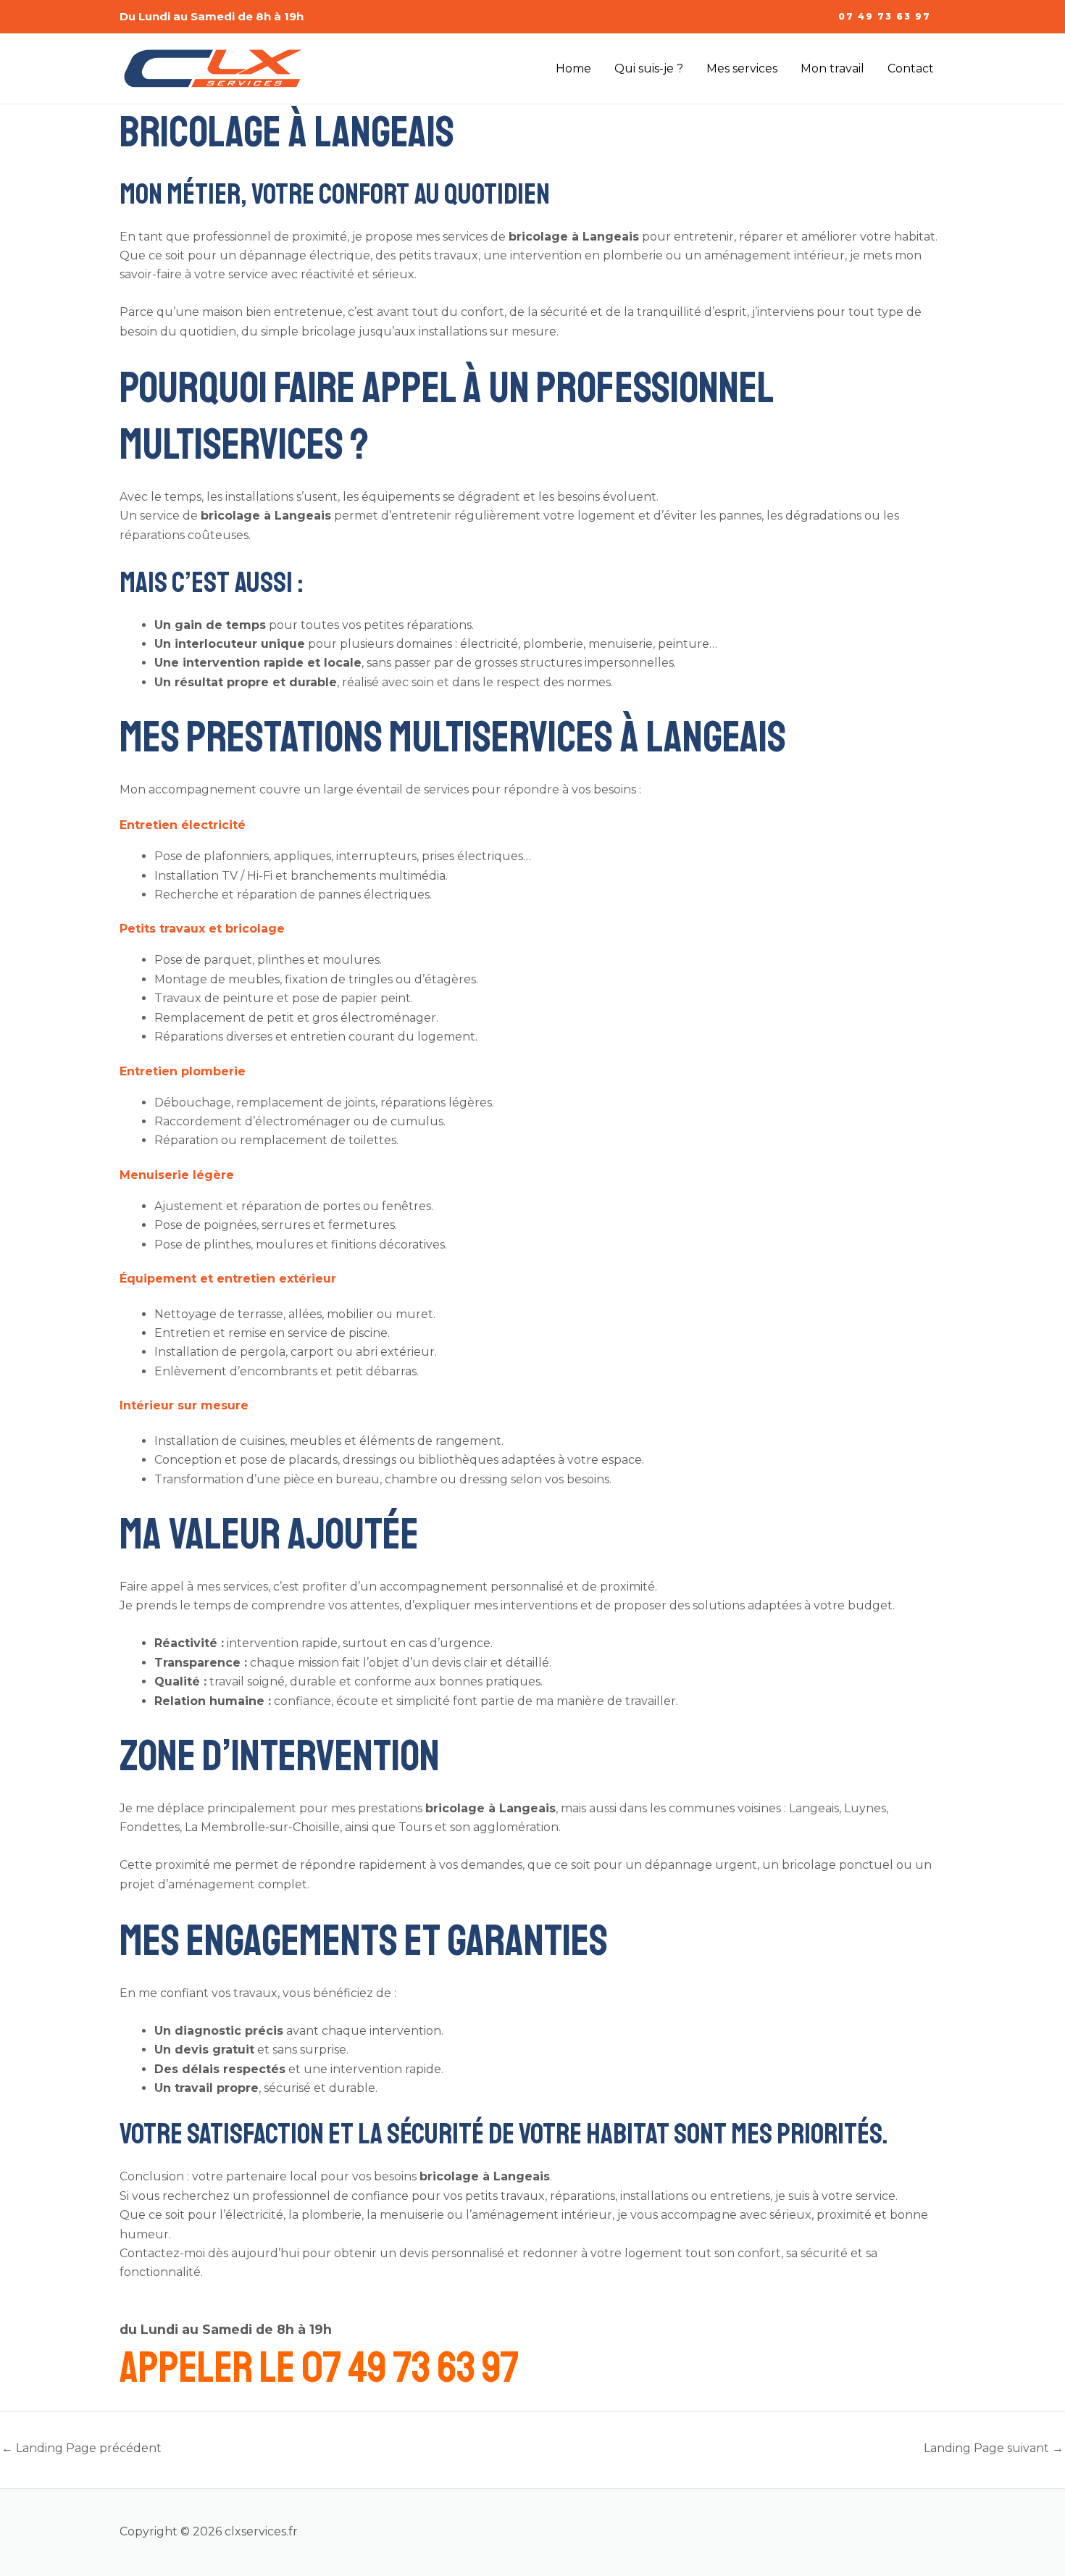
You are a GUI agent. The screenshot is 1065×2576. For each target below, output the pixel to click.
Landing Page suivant (994, 2448)
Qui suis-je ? (649, 68)
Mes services (742, 68)
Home (573, 68)
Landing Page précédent (82, 2448)
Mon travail (832, 68)
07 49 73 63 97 (410, 2368)
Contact (911, 68)
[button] (885, 17)
